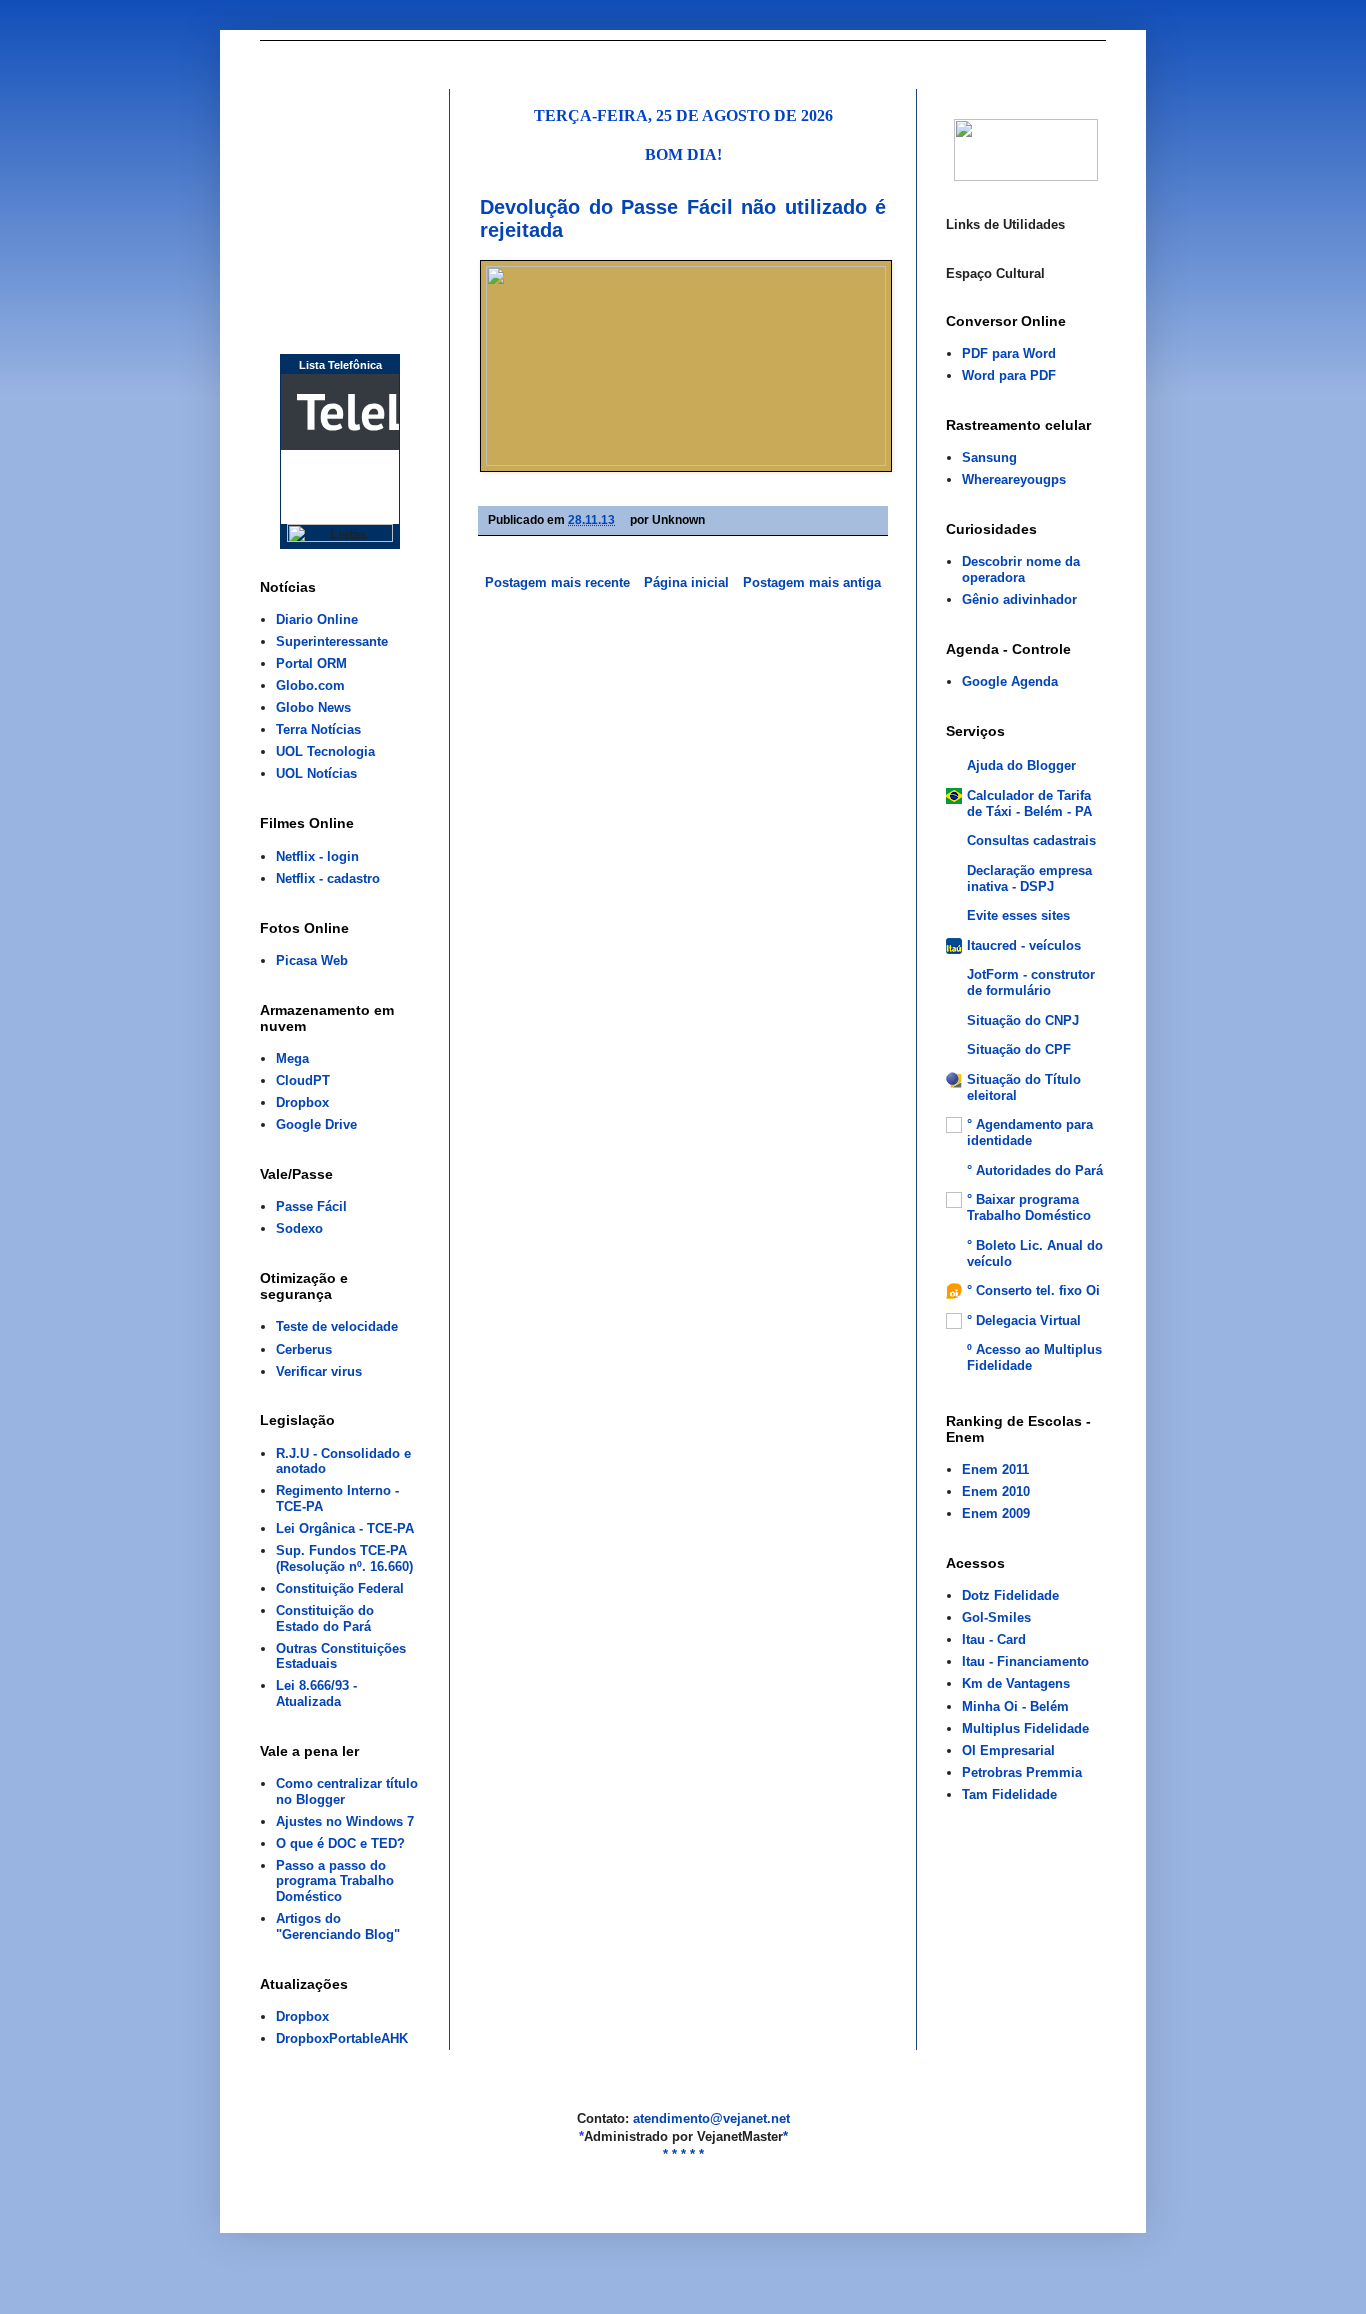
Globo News (313, 707)
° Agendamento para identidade (1030, 1132)
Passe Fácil (311, 1206)
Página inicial (686, 582)
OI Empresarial (1008, 1750)
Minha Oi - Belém (1015, 1706)
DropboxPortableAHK (342, 2038)
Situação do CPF (1019, 1049)
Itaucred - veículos (1024, 945)
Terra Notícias (318, 729)
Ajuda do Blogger (1021, 765)
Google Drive (316, 1124)
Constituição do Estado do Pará (325, 1618)
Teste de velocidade (337, 1326)
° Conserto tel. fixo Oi (1033, 1290)
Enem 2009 (996, 1513)
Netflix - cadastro (328, 878)
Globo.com (310, 685)
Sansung (989, 457)
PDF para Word (1009, 353)
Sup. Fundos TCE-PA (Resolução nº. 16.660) (344, 1558)
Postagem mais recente (557, 582)
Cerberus (304, 1349)
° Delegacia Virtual (1024, 1320)
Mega (292, 1058)
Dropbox (302, 1102)
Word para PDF (1009, 375)
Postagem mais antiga (812, 582)
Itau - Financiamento (1025, 1661)
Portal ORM (311, 663)
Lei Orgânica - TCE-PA (345, 1528)
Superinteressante (332, 641)
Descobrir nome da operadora (1021, 569)
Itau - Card (994, 1639)
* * (670, 2154)
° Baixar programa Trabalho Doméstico (1029, 1207)
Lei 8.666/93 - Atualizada (316, 1693)
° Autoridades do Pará (1035, 1170)
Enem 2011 (995, 1469)
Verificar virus (319, 1371)
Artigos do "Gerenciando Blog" (338, 1926)
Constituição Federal (340, 1588)
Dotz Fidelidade (1010, 1595)
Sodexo (299, 1228)
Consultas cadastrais (1031, 840)
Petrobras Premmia (1022, 1772)
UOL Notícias (316, 773)
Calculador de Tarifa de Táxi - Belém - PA (1029, 803)
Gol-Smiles (996, 1617)
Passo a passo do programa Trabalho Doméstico (335, 1881)
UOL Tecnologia (325, 751)
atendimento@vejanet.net (711, 2118)
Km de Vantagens (1016, 1683)
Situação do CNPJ (1023, 1020)
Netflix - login (317, 856)
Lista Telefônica (340, 365)
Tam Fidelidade (1009, 1794)
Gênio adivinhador (1019, 599)
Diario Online (317, 619)
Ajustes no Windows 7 (345, 1821)
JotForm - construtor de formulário (1031, 982)
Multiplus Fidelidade (1025, 1728)
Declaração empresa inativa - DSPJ (1029, 878)
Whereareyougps (1014, 479)
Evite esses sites (1018, 915)
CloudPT (303, 1080)
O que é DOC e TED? (340, 1843)
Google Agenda (1010, 681)
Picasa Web (312, 960)
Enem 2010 (996, 1491)
